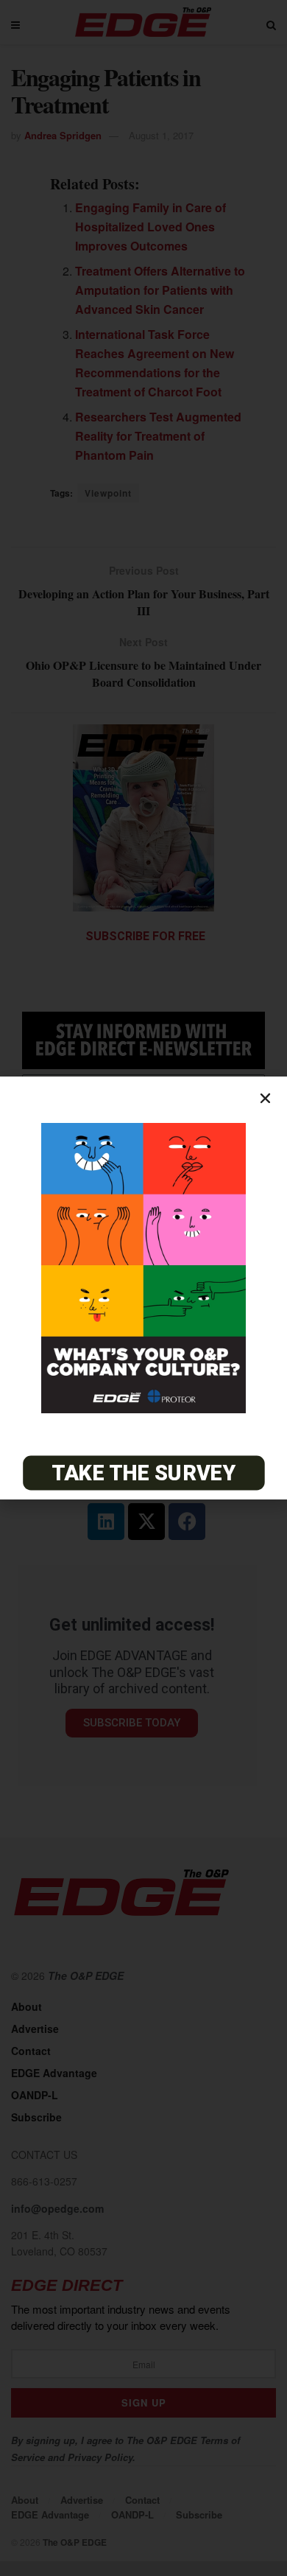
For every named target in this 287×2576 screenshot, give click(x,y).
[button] (265, 1098)
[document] (143, 1288)
